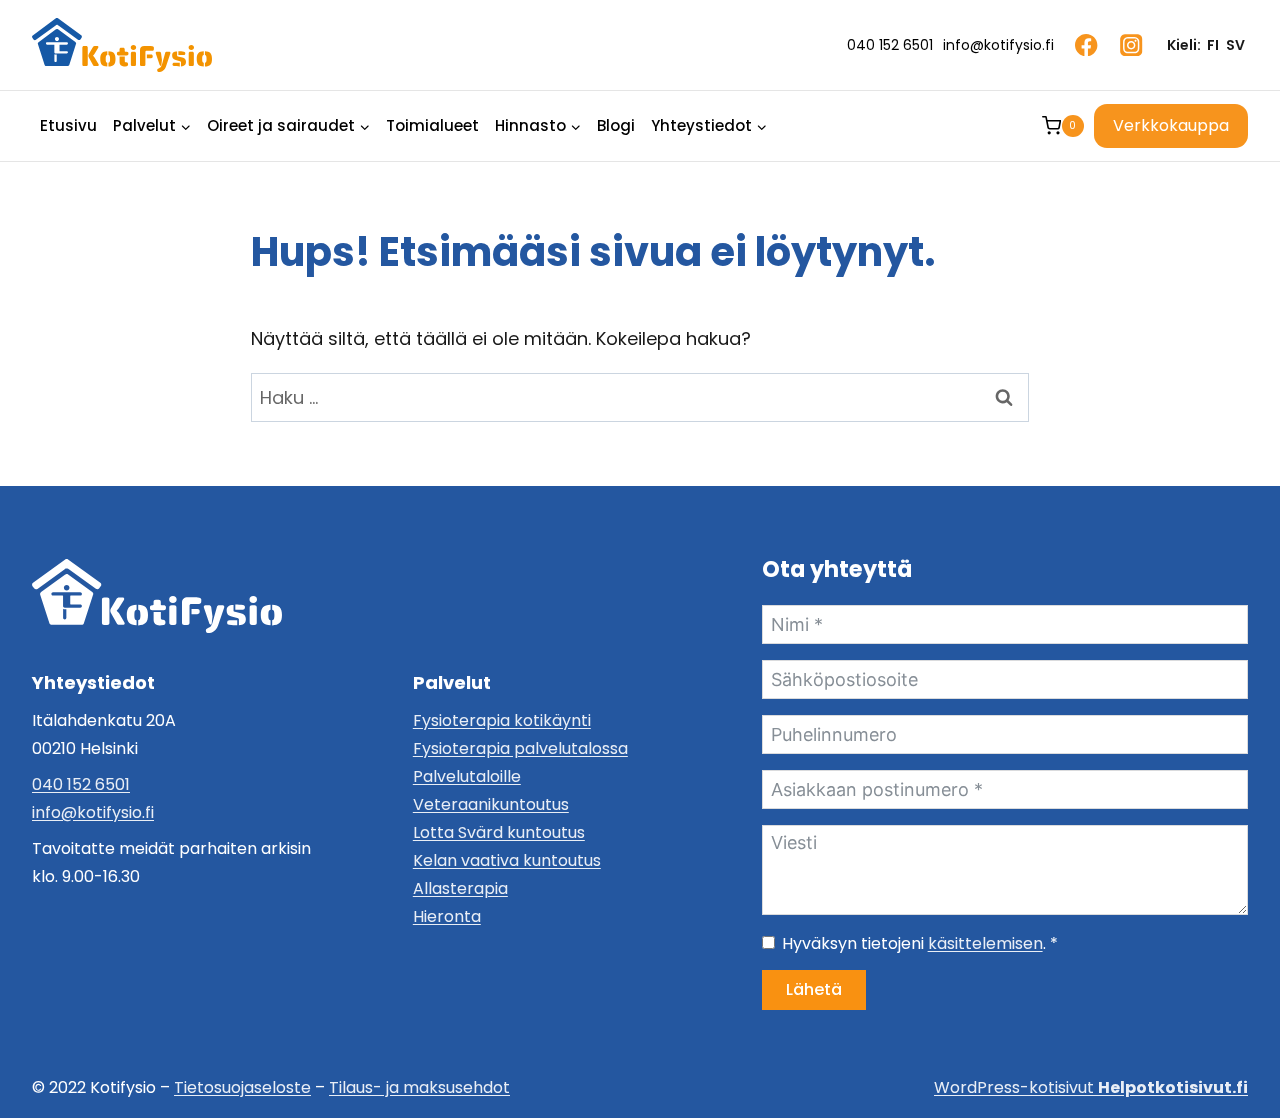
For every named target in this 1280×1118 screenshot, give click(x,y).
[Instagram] (1131, 45)
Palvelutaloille (467, 776)
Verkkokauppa (1171, 125)
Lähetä (814, 989)
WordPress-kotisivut (1091, 1087)
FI (1213, 45)
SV (1235, 45)
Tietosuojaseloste (242, 1087)
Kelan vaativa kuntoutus (507, 860)
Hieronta (447, 916)
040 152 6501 (81, 784)
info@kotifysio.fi (93, 812)
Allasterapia (460, 888)
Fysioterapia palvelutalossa (520, 748)
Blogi (616, 125)
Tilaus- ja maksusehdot (419, 1087)
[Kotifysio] (157, 596)
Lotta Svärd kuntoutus (499, 832)
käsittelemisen (985, 943)
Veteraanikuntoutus (491, 804)
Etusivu (68, 125)
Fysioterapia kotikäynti (502, 720)
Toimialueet (432, 125)
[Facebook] (1086, 45)
